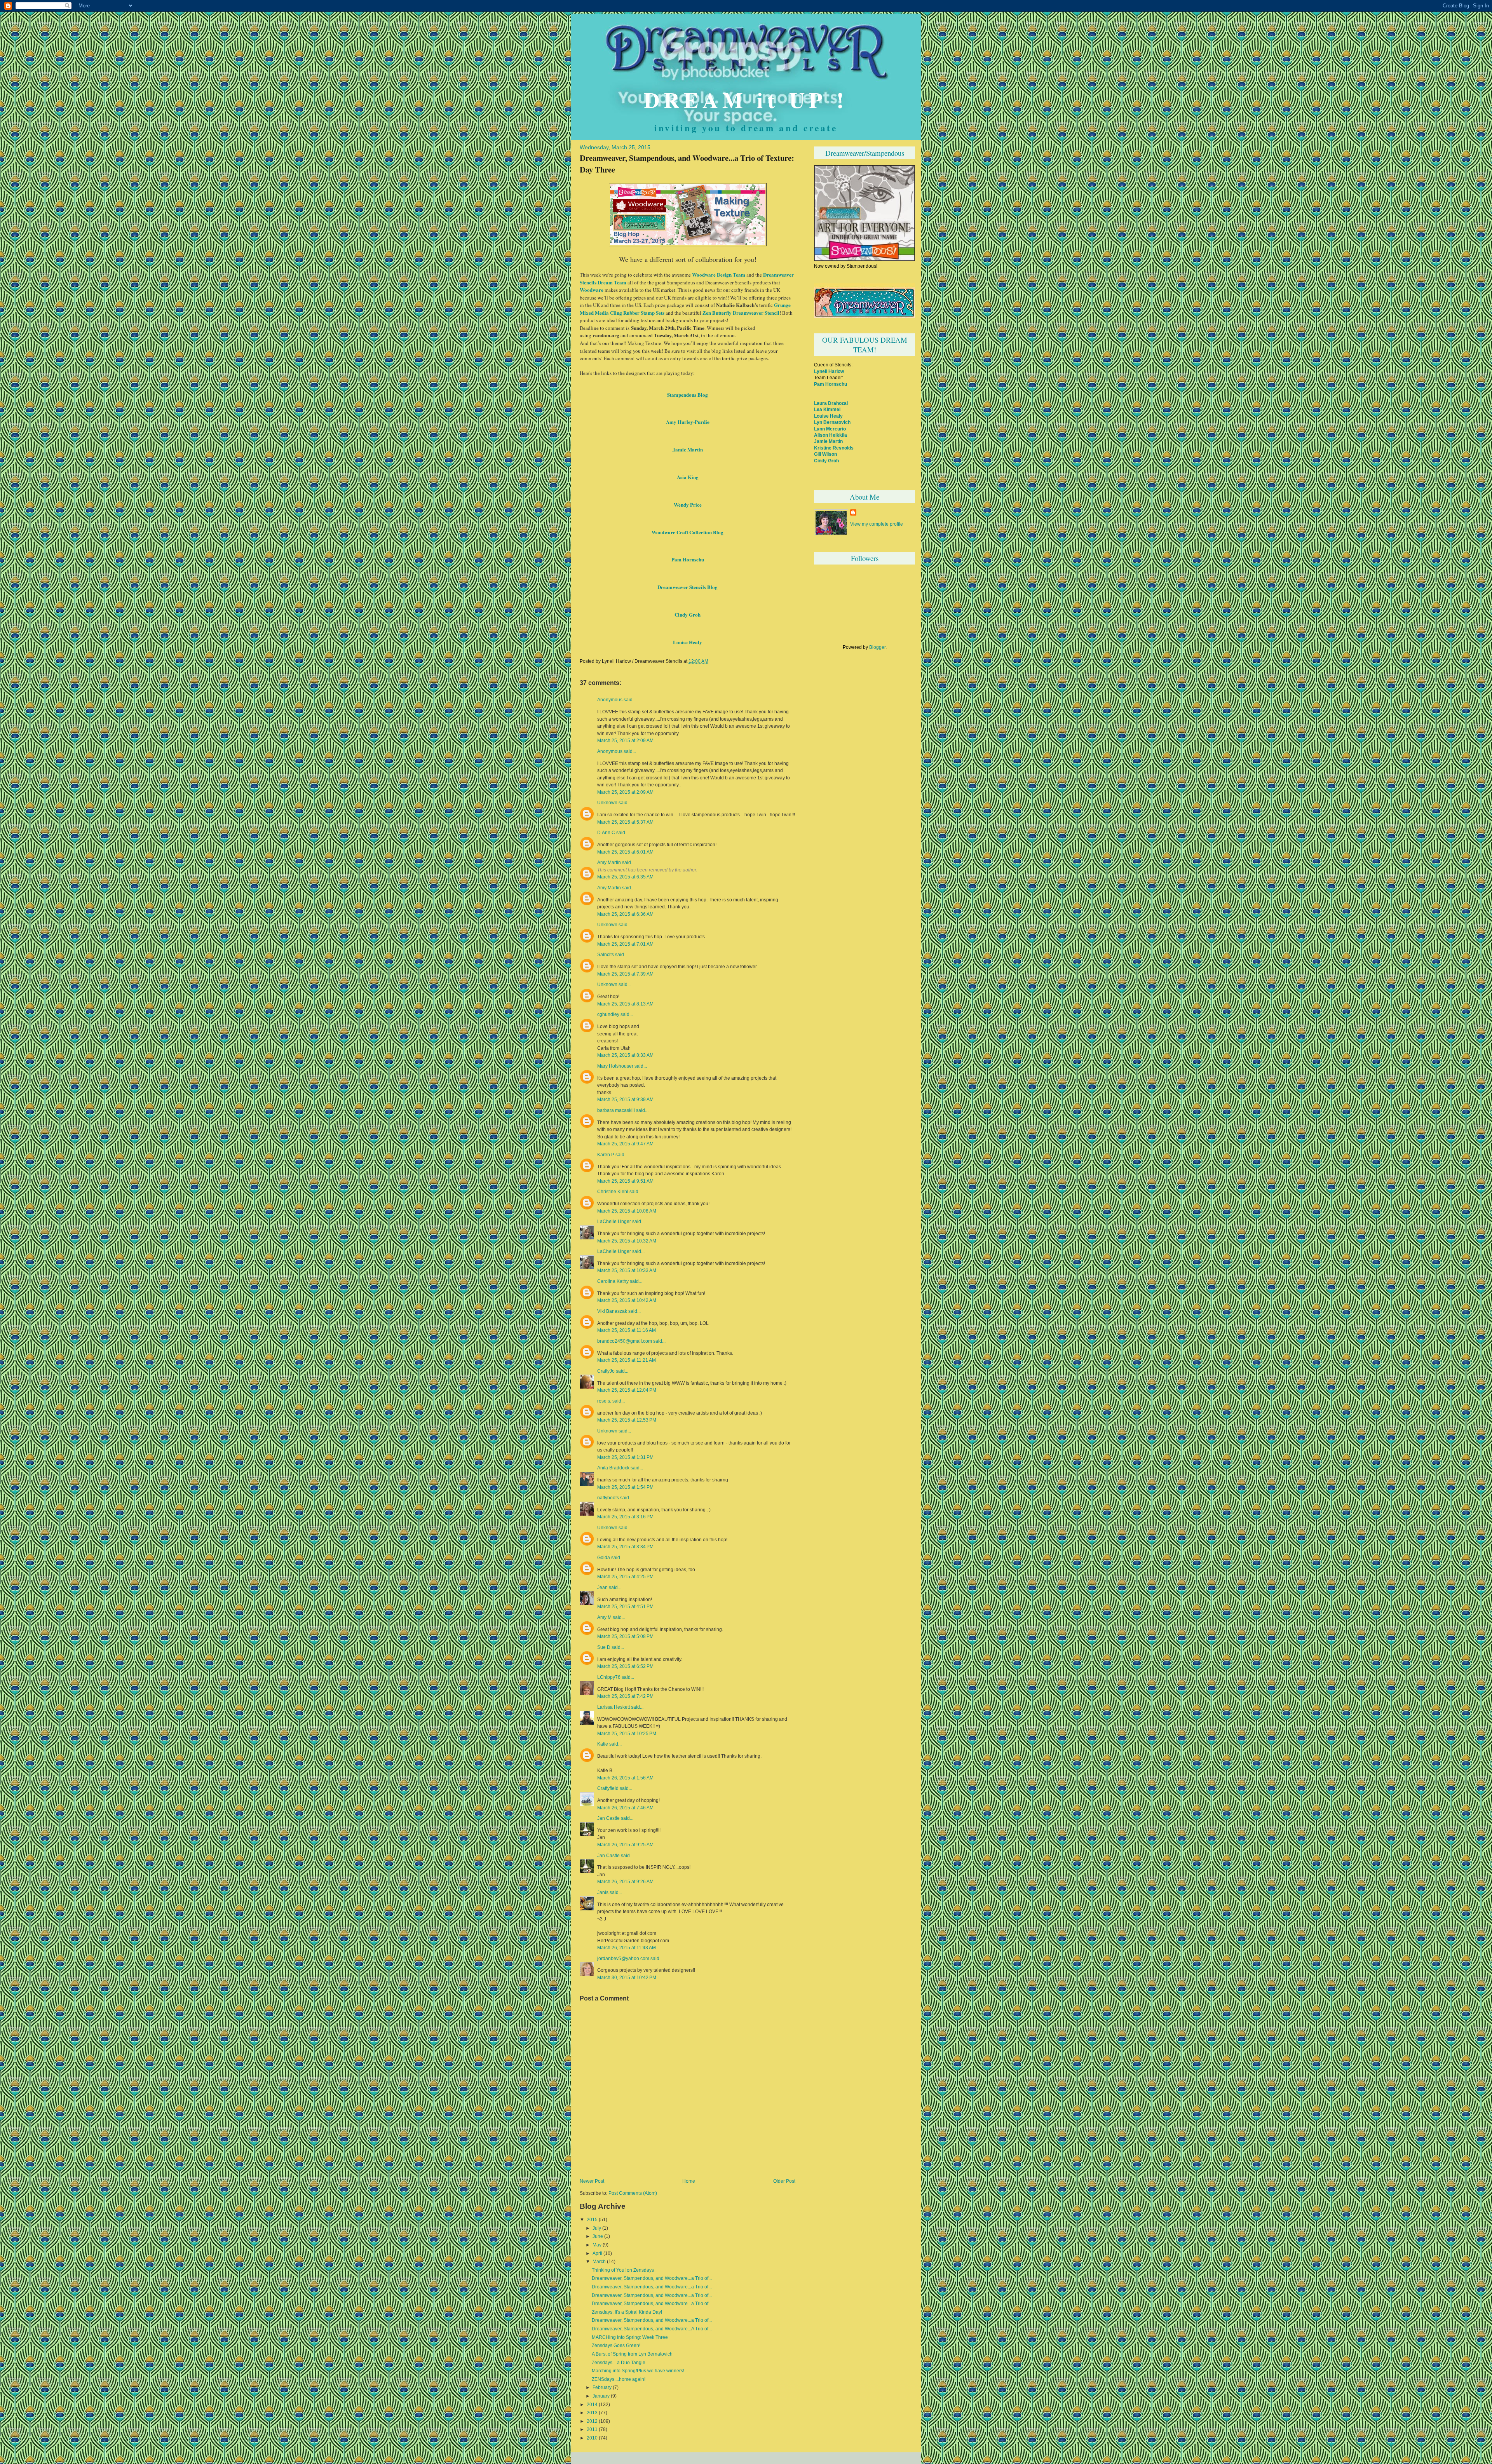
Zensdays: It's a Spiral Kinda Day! (627, 2312)
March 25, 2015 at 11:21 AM (627, 1360)
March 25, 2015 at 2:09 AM (625, 740)
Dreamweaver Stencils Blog (688, 587)
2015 (592, 2220)
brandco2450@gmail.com (625, 1341)
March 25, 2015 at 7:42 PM (625, 1696)
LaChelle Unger (614, 1222)
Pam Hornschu (688, 559)
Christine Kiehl (613, 1192)
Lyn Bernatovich (832, 422)
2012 (592, 2421)
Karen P (606, 1155)
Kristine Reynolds (834, 448)
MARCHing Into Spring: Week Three (630, 2337)
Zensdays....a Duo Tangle (619, 2363)
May (597, 2245)
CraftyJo (606, 1371)
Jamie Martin (688, 449)
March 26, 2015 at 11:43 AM (627, 1947)
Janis (603, 1892)
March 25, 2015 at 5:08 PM (625, 1636)
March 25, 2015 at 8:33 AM (625, 1055)
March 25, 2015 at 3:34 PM (625, 1547)
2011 (592, 2429)
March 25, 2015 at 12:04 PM (627, 1390)
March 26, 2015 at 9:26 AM (625, 1881)
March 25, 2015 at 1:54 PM (625, 1487)
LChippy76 (609, 1677)
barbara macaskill (616, 1110)
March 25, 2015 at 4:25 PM (625, 1576)
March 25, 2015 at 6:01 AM (625, 852)
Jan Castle (608, 1818)
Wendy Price (688, 504)
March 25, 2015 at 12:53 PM (627, 1420)
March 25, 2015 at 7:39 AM (625, 974)
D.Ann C (606, 833)
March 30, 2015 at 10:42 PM (627, 1977)
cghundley (608, 1014)
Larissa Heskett (614, 1707)
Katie (603, 1744)
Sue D (604, 1647)
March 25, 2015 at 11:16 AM (627, 1330)
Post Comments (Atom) (633, 2193)
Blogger (877, 647)
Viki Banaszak (612, 1311)
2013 (592, 2413)
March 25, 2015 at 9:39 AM (625, 1099)
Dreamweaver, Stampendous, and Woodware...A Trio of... (652, 2329)
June (598, 2236)
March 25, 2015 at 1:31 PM (625, 1457)
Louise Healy (688, 642)
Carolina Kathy (613, 1281)
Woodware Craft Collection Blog (688, 532)
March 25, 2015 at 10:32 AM (627, 1241)
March (599, 2262)
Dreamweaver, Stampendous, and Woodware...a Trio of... (652, 2278)
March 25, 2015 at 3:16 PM (625, 1517)
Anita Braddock (613, 1468)
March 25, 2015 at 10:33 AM (627, 1270)
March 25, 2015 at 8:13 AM (625, 1004)
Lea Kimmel (827, 409)
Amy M (604, 1617)
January (601, 2396)
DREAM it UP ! (746, 99)
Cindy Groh (688, 614)
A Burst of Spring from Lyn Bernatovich (632, 2354)
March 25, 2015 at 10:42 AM (627, 1300)
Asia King (688, 477)
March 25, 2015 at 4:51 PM (625, 1606)
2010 (592, 2438)
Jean (602, 1587)
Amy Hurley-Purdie (688, 422)
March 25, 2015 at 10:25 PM (627, 1733)
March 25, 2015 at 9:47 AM (625, 1144)
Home (689, 2181)
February (602, 2387)
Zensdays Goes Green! (616, 2346)
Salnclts (606, 955)
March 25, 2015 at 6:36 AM (625, 914)
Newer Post (592, 2181)
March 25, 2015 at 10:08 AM (627, 1211)
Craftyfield (608, 1788)
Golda (604, 1558)
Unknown (607, 803)
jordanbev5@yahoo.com (623, 1959)
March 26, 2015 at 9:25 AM (625, 1845)
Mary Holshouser (615, 1066)
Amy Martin (609, 863)
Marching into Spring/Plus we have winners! (638, 2371)
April (597, 2253)
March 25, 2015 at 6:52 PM (625, 1666)
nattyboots (608, 1498)
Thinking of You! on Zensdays (623, 2270)
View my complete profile (877, 524)
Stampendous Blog (688, 395)
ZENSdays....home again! (619, 2379)
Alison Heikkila (831, 435)
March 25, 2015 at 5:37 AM (625, 822)
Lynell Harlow (829, 371)
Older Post (784, 2181)
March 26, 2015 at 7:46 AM (625, 1808)
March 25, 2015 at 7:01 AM (625, 944)
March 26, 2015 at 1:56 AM (625, 1778)
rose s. (604, 1401)
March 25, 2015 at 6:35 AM (625, 877)
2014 (592, 2405)
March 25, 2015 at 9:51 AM (625, 1181)
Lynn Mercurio (830, 429)
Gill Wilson (825, 454)
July (597, 2228)
